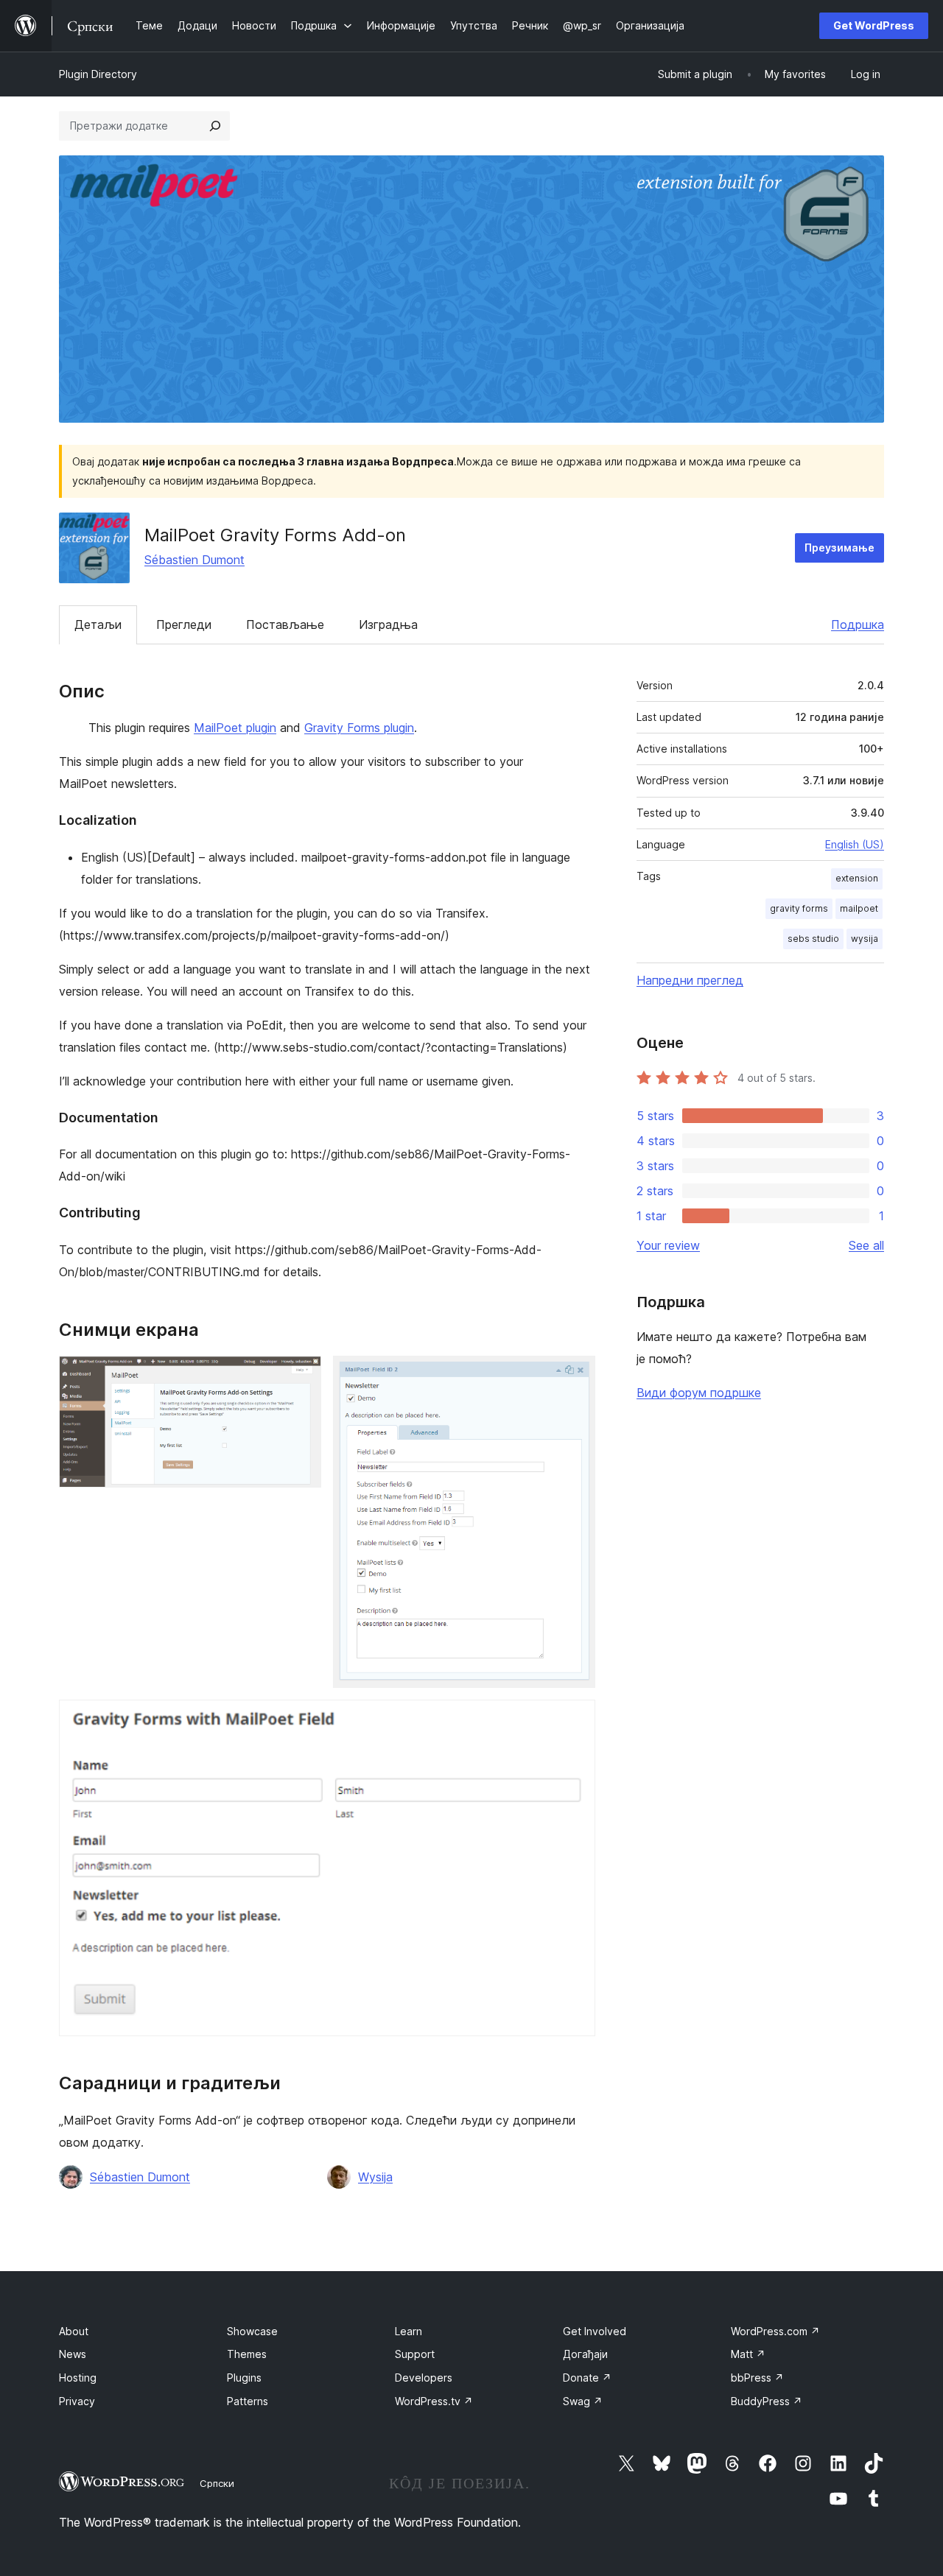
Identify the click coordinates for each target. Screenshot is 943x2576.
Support (415, 2354)
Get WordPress (874, 25)
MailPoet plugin (235, 728)
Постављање (285, 624)
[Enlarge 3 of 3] (575, 1720)
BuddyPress (767, 2401)
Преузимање (839, 548)
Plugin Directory (98, 74)
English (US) (855, 844)
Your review (668, 1245)
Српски (217, 2483)
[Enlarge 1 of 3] (301, 1376)
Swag (583, 2401)
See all (866, 1245)
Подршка (858, 624)
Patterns (248, 2401)
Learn (409, 2331)
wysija (865, 939)
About (74, 2331)
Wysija (375, 2177)
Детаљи (98, 624)
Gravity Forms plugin (359, 728)
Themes (247, 2354)
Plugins (244, 2378)
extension (857, 878)
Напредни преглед (690, 980)
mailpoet (859, 908)
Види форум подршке (699, 1393)
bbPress (757, 2378)
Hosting (78, 2378)
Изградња (388, 624)
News (73, 2354)
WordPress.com (775, 2331)
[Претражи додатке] (215, 126)
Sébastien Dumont (194, 560)
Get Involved (595, 2331)
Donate (587, 2378)
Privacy (77, 2401)
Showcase (252, 2331)
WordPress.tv (434, 2401)
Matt (748, 2354)
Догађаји (585, 2354)
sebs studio (813, 939)
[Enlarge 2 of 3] (575, 1376)
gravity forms (799, 908)
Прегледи (184, 624)
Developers (424, 2378)
